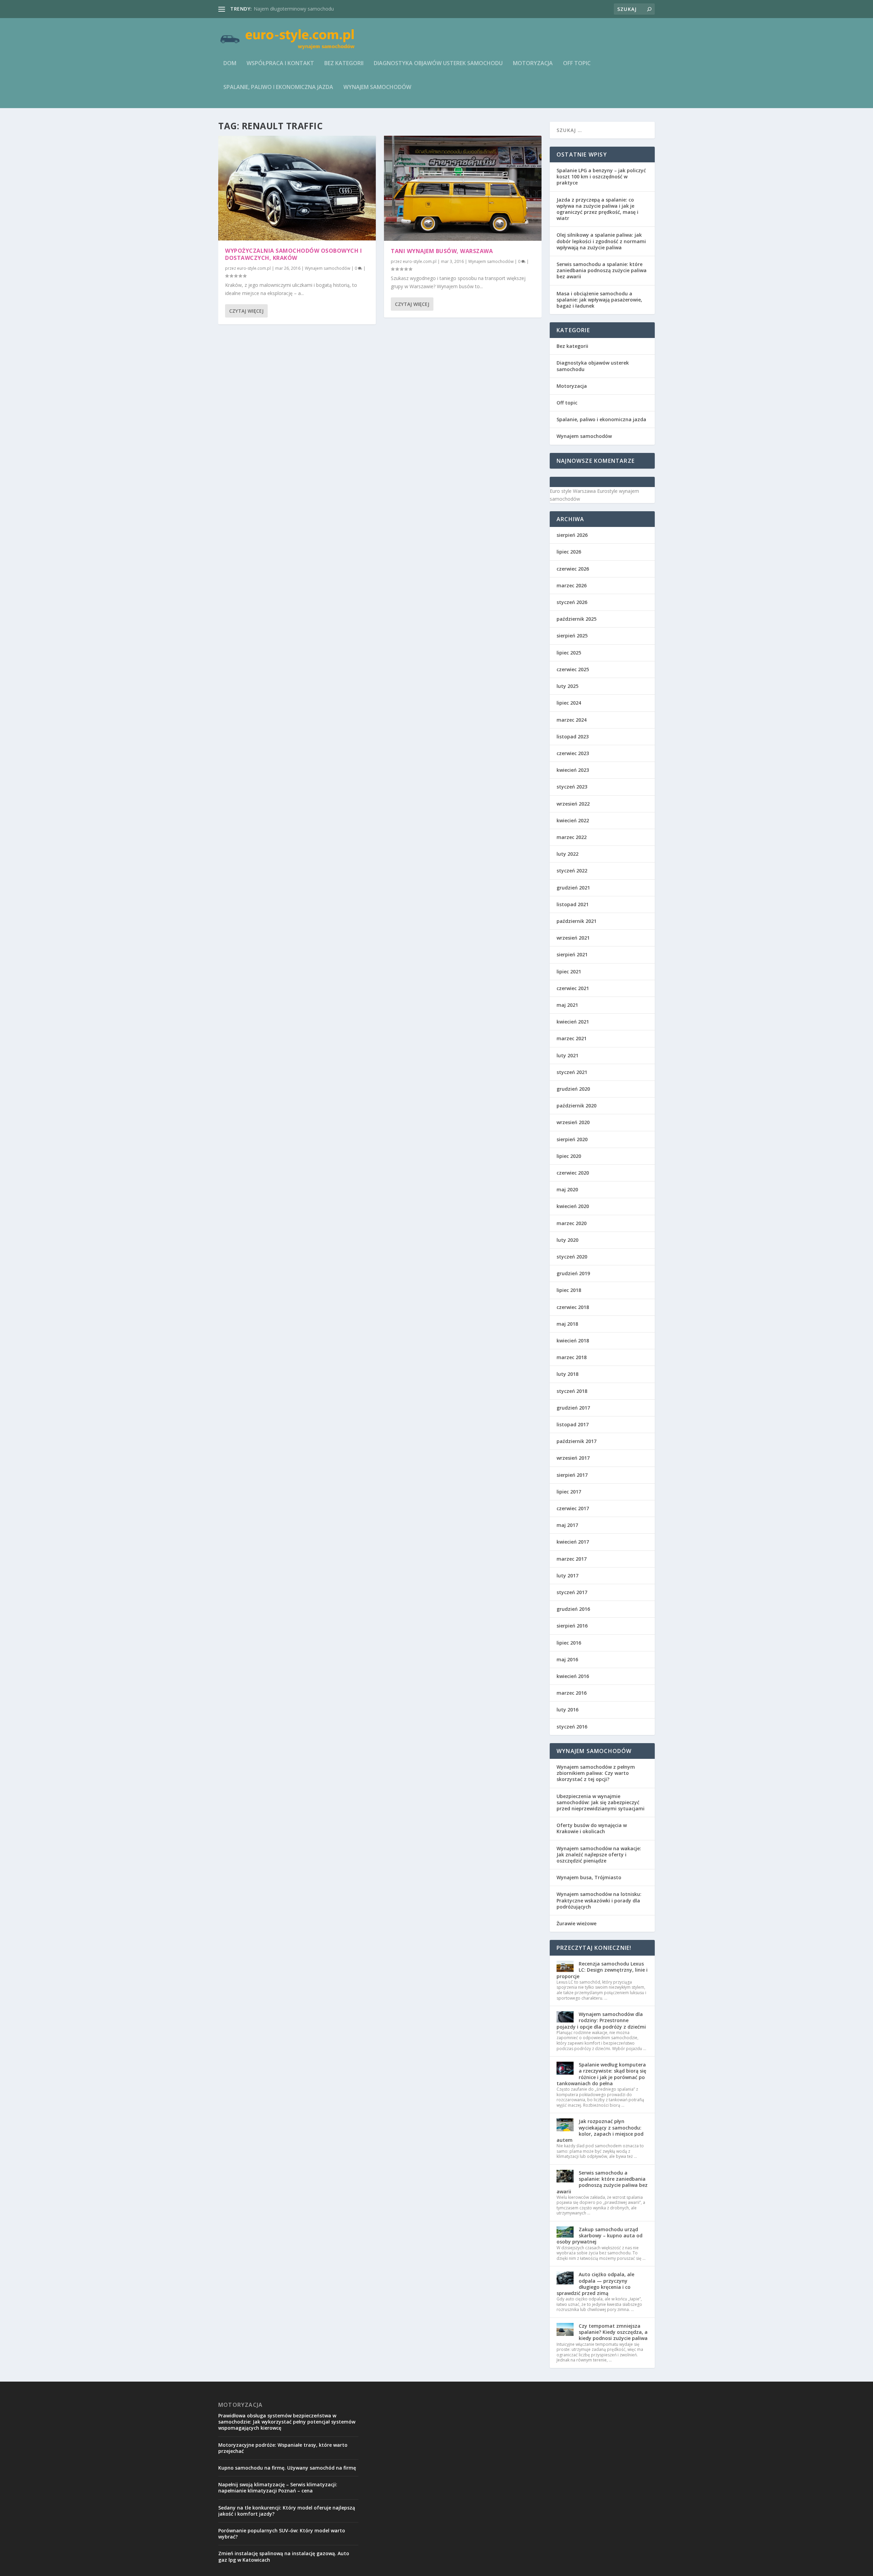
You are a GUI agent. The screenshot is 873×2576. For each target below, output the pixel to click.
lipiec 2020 (569, 1156)
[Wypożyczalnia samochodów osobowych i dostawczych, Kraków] (297, 188)
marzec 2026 (572, 585)
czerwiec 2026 (573, 569)
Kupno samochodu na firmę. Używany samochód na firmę (287, 2468)
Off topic (577, 64)
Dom (230, 64)
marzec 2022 (572, 837)
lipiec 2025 (569, 653)
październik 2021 (576, 921)
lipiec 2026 (569, 552)
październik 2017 (576, 1441)
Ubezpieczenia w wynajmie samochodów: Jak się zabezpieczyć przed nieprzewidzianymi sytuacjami (601, 1802)
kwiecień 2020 (573, 1206)
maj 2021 (567, 1005)
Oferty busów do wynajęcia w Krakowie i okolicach (592, 1828)
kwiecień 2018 (573, 1341)
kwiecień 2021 (573, 1022)
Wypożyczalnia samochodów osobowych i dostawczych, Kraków (293, 254)
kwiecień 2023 (573, 770)
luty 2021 (567, 1055)
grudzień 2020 (573, 1089)
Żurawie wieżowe (576, 1923)
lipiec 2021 (569, 971)
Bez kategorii (344, 64)
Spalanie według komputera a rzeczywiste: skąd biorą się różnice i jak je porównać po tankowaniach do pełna (601, 2074)
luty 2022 (567, 854)
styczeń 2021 (572, 1072)
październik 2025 (576, 619)
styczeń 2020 (572, 1257)
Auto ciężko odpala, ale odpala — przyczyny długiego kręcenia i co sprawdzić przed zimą (595, 2284)
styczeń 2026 (572, 602)
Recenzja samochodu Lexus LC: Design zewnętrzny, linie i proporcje (602, 1970)
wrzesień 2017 (573, 1458)
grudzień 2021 (573, 888)
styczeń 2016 (572, 1727)
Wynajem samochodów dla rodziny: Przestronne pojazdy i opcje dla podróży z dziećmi (601, 2020)
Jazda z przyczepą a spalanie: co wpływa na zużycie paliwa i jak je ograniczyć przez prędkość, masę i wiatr (597, 209)
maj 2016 (567, 1659)
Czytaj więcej (246, 311)
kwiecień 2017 (573, 1542)
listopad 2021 (573, 904)
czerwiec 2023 (573, 753)
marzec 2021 (572, 1038)
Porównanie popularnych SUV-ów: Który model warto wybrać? (282, 2534)
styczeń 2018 (572, 1391)
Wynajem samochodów (377, 87)
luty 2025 (567, 686)
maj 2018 (567, 1324)
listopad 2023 (573, 737)
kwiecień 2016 (573, 1676)
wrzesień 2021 (573, 938)
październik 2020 (576, 1106)
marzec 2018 (572, 1357)
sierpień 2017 (572, 1475)
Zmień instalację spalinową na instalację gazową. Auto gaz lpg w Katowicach (284, 2556)
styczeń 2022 (572, 871)
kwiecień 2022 (573, 820)
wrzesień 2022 (573, 804)
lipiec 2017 (569, 1492)
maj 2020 (567, 1189)
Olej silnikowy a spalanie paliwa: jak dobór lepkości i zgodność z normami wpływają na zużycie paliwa (601, 241)
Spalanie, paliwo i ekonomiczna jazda (278, 87)
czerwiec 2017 (573, 1508)
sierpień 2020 (572, 1139)
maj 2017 (567, 1525)
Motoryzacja (533, 64)
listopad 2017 (573, 1424)
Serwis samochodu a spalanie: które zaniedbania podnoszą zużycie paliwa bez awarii (602, 270)
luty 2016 (567, 1710)
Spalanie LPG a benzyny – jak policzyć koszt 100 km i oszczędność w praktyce (601, 176)
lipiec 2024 (569, 703)
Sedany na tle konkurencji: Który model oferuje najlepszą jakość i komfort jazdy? (287, 2511)
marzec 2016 (572, 1693)
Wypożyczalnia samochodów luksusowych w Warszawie (316, 9)
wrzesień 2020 (573, 1122)
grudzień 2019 (573, 1273)
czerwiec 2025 (573, 669)
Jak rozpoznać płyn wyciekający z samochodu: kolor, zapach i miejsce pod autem (600, 2131)
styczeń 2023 (572, 787)
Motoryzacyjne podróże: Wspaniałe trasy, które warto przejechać (283, 2448)
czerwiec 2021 (573, 988)
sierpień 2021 (572, 954)
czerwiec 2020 (573, 1173)
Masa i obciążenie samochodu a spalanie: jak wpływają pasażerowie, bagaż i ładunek (599, 300)
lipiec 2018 (569, 1290)
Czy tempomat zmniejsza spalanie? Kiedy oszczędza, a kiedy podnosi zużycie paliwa (613, 2332)
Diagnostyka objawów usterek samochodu (438, 64)
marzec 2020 (572, 1223)
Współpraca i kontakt (280, 64)
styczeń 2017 (572, 1592)
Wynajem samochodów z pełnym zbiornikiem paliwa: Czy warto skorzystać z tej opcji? (596, 1773)
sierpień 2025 (572, 636)
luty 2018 (567, 1374)
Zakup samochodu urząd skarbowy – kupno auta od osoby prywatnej (600, 2235)
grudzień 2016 (573, 1609)
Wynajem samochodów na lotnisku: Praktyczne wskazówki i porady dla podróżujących (599, 1900)
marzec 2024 (572, 720)
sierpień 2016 (572, 1626)
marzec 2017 (572, 1559)
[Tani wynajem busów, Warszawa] (463, 188)
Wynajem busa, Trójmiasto (589, 1877)
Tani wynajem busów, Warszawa (442, 251)
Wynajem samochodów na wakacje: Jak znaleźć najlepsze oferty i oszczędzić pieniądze (599, 1854)
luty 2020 (567, 1240)
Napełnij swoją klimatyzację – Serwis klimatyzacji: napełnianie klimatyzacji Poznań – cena (278, 2487)
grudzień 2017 (573, 1408)
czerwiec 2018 (573, 1307)
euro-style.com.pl (254, 268)
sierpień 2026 (572, 535)
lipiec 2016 (569, 1643)
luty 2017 (567, 1576)
